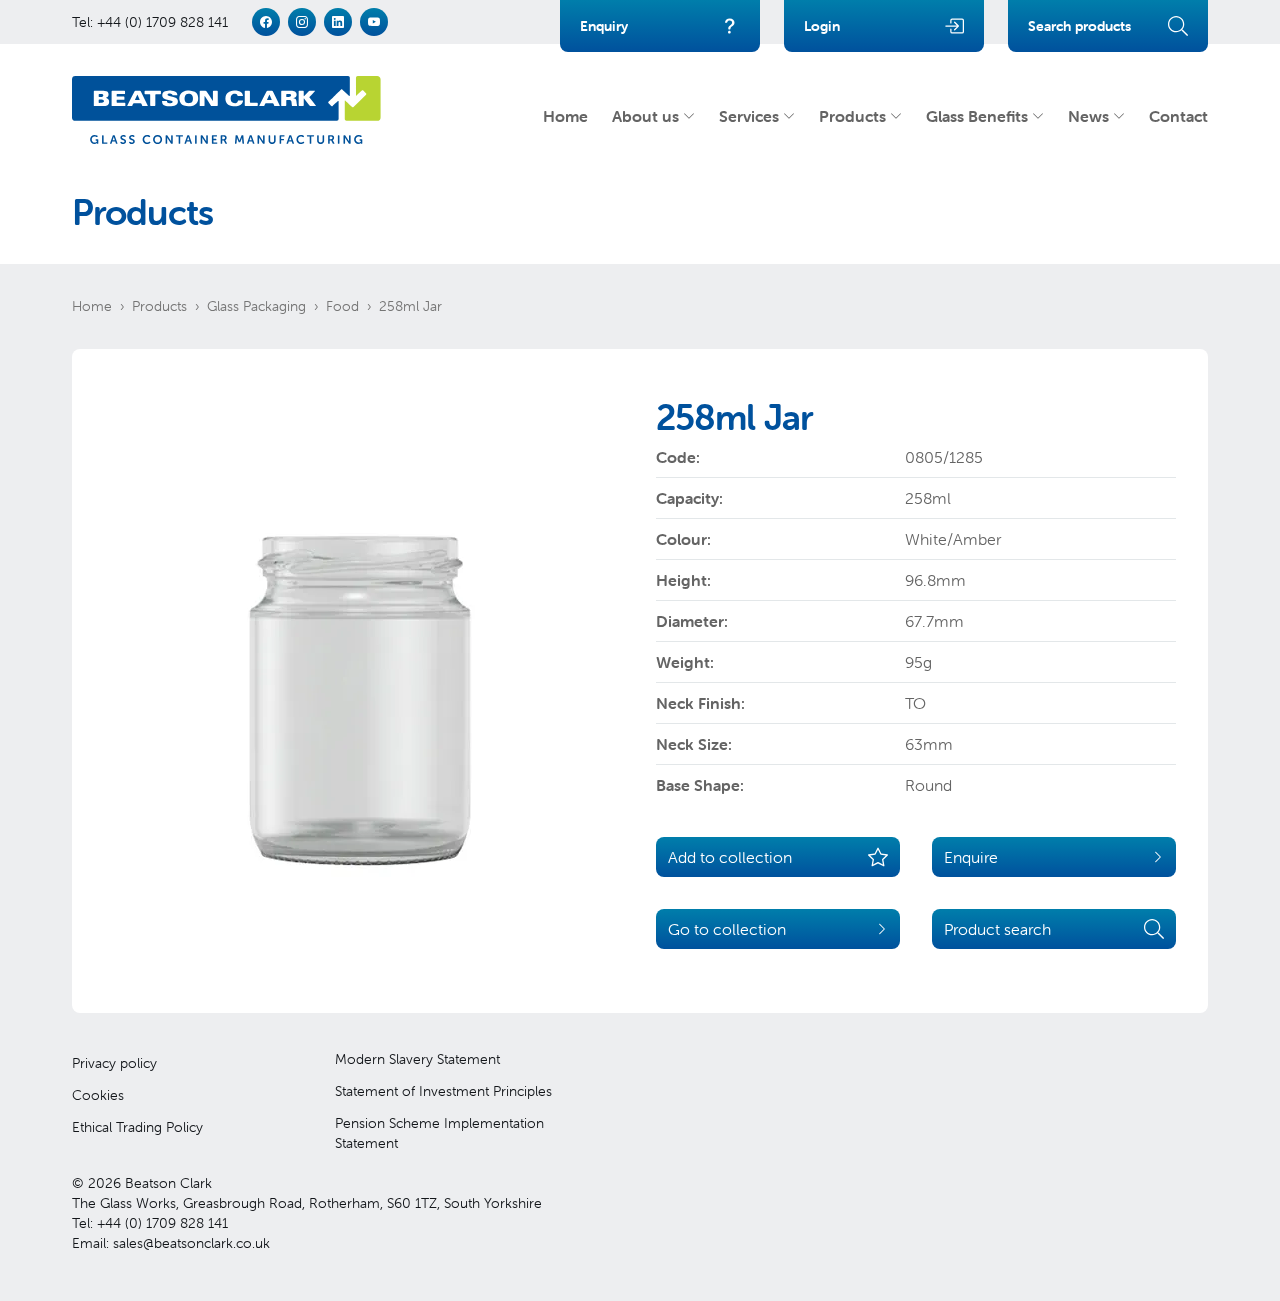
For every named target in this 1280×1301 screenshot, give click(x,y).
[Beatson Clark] (226, 110)
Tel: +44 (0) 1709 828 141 (150, 22)
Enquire (971, 857)
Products (852, 116)
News (1088, 116)
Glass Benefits (977, 116)
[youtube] (374, 22)
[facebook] (266, 22)
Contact (1178, 116)
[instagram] (302, 22)
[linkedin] (338, 22)
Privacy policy (114, 1063)
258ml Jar (410, 306)
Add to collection (730, 857)
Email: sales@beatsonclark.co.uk (171, 1243)
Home (565, 116)
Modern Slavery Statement (417, 1059)
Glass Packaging (256, 306)
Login (822, 26)
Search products (1079, 26)
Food (342, 306)
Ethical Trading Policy (137, 1127)
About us (645, 116)
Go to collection (727, 929)
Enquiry (604, 26)
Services (749, 116)
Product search (997, 929)
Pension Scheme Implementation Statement (439, 1133)
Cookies (98, 1095)
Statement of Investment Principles (443, 1091)
